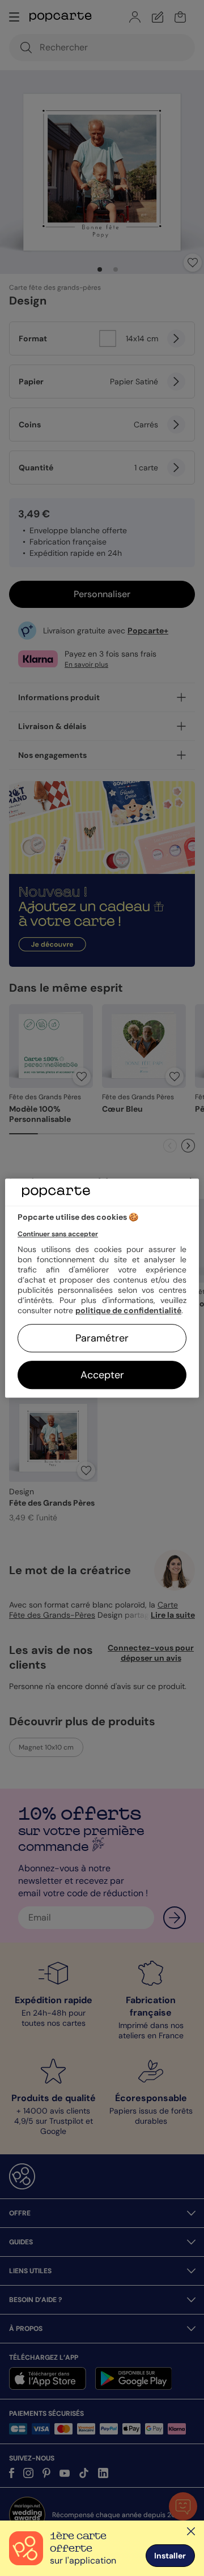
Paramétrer (102, 1338)
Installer (170, 2556)
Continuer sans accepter (58, 1234)
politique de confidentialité (128, 1310)
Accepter (102, 1375)
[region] (102, 1288)
